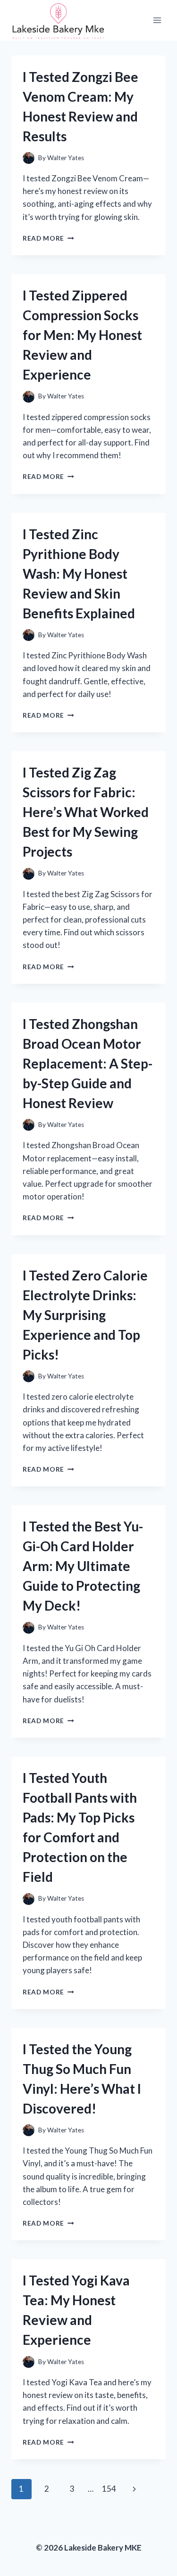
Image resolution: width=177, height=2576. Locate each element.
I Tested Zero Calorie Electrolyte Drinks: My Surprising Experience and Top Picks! (85, 1315)
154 (109, 2489)
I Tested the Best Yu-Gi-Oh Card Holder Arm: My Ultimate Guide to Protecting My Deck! (83, 1566)
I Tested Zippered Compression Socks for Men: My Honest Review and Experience (82, 335)
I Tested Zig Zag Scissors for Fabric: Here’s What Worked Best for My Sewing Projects (86, 812)
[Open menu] (157, 20)
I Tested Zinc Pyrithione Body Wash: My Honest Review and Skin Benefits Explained (79, 574)
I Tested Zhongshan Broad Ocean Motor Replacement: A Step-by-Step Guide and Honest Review (88, 1063)
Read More (48, 238)
